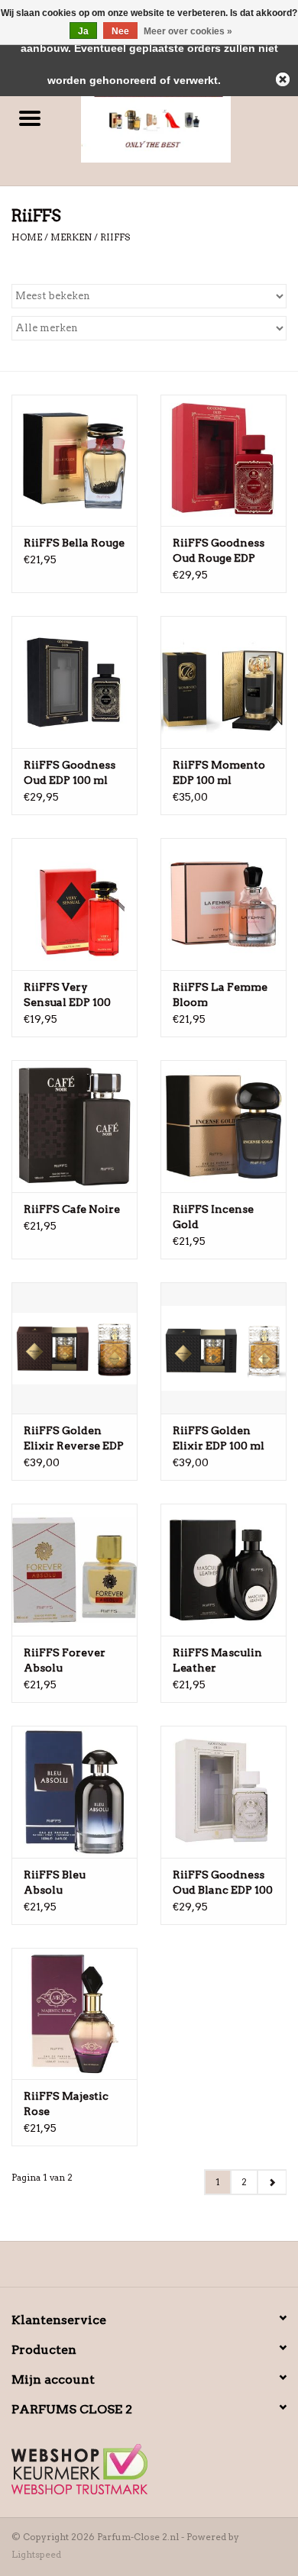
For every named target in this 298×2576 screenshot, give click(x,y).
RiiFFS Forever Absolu (65, 1660)
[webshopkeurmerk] (149, 2469)
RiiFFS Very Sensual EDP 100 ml (67, 995)
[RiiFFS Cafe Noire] (74, 1126)
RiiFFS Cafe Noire (72, 1209)
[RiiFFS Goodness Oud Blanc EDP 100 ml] (223, 1792)
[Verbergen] (283, 79)
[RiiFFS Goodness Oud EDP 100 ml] (74, 682)
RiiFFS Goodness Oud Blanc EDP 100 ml (223, 1883)
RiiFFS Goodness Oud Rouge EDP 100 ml (219, 551)
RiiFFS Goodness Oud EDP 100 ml (70, 772)
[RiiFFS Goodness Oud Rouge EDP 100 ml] (223, 461)
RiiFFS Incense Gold (213, 1217)
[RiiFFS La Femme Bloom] (223, 904)
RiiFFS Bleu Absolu (55, 1882)
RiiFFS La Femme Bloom (220, 995)
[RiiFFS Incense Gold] (223, 1126)
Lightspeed (36, 2554)
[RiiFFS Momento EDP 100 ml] (223, 682)
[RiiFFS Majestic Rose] (74, 2014)
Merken (71, 237)
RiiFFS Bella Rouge (74, 543)
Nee (120, 31)
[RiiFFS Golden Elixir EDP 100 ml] (223, 1348)
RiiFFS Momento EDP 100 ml (219, 772)
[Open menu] (30, 118)
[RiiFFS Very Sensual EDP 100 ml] (74, 904)
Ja (83, 31)
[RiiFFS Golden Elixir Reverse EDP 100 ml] (74, 1348)
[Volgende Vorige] (272, 2182)
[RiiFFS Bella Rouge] (74, 461)
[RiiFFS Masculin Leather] (223, 1570)
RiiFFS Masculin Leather (217, 1660)
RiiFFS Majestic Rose (66, 2104)
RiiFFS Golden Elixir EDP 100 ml (219, 1438)
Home (27, 237)
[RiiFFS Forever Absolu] (74, 1570)
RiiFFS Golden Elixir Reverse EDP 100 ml (74, 1439)
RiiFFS (115, 237)
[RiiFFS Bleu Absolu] (74, 1792)
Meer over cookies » (188, 31)
